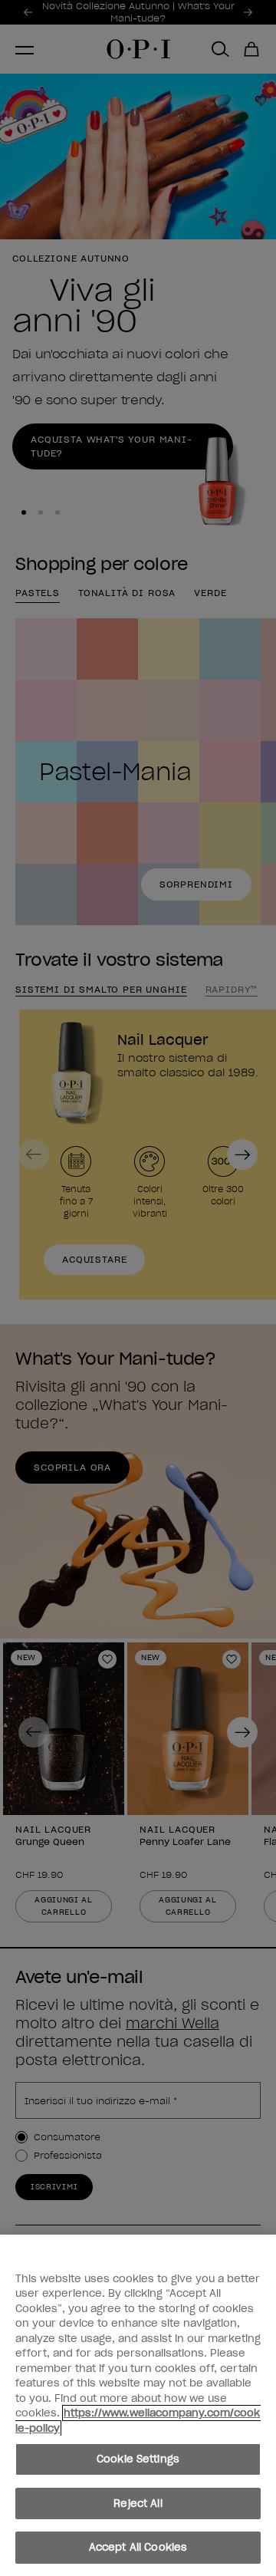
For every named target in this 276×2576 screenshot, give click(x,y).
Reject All (138, 2504)
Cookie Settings (138, 2459)
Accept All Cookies (138, 2547)
